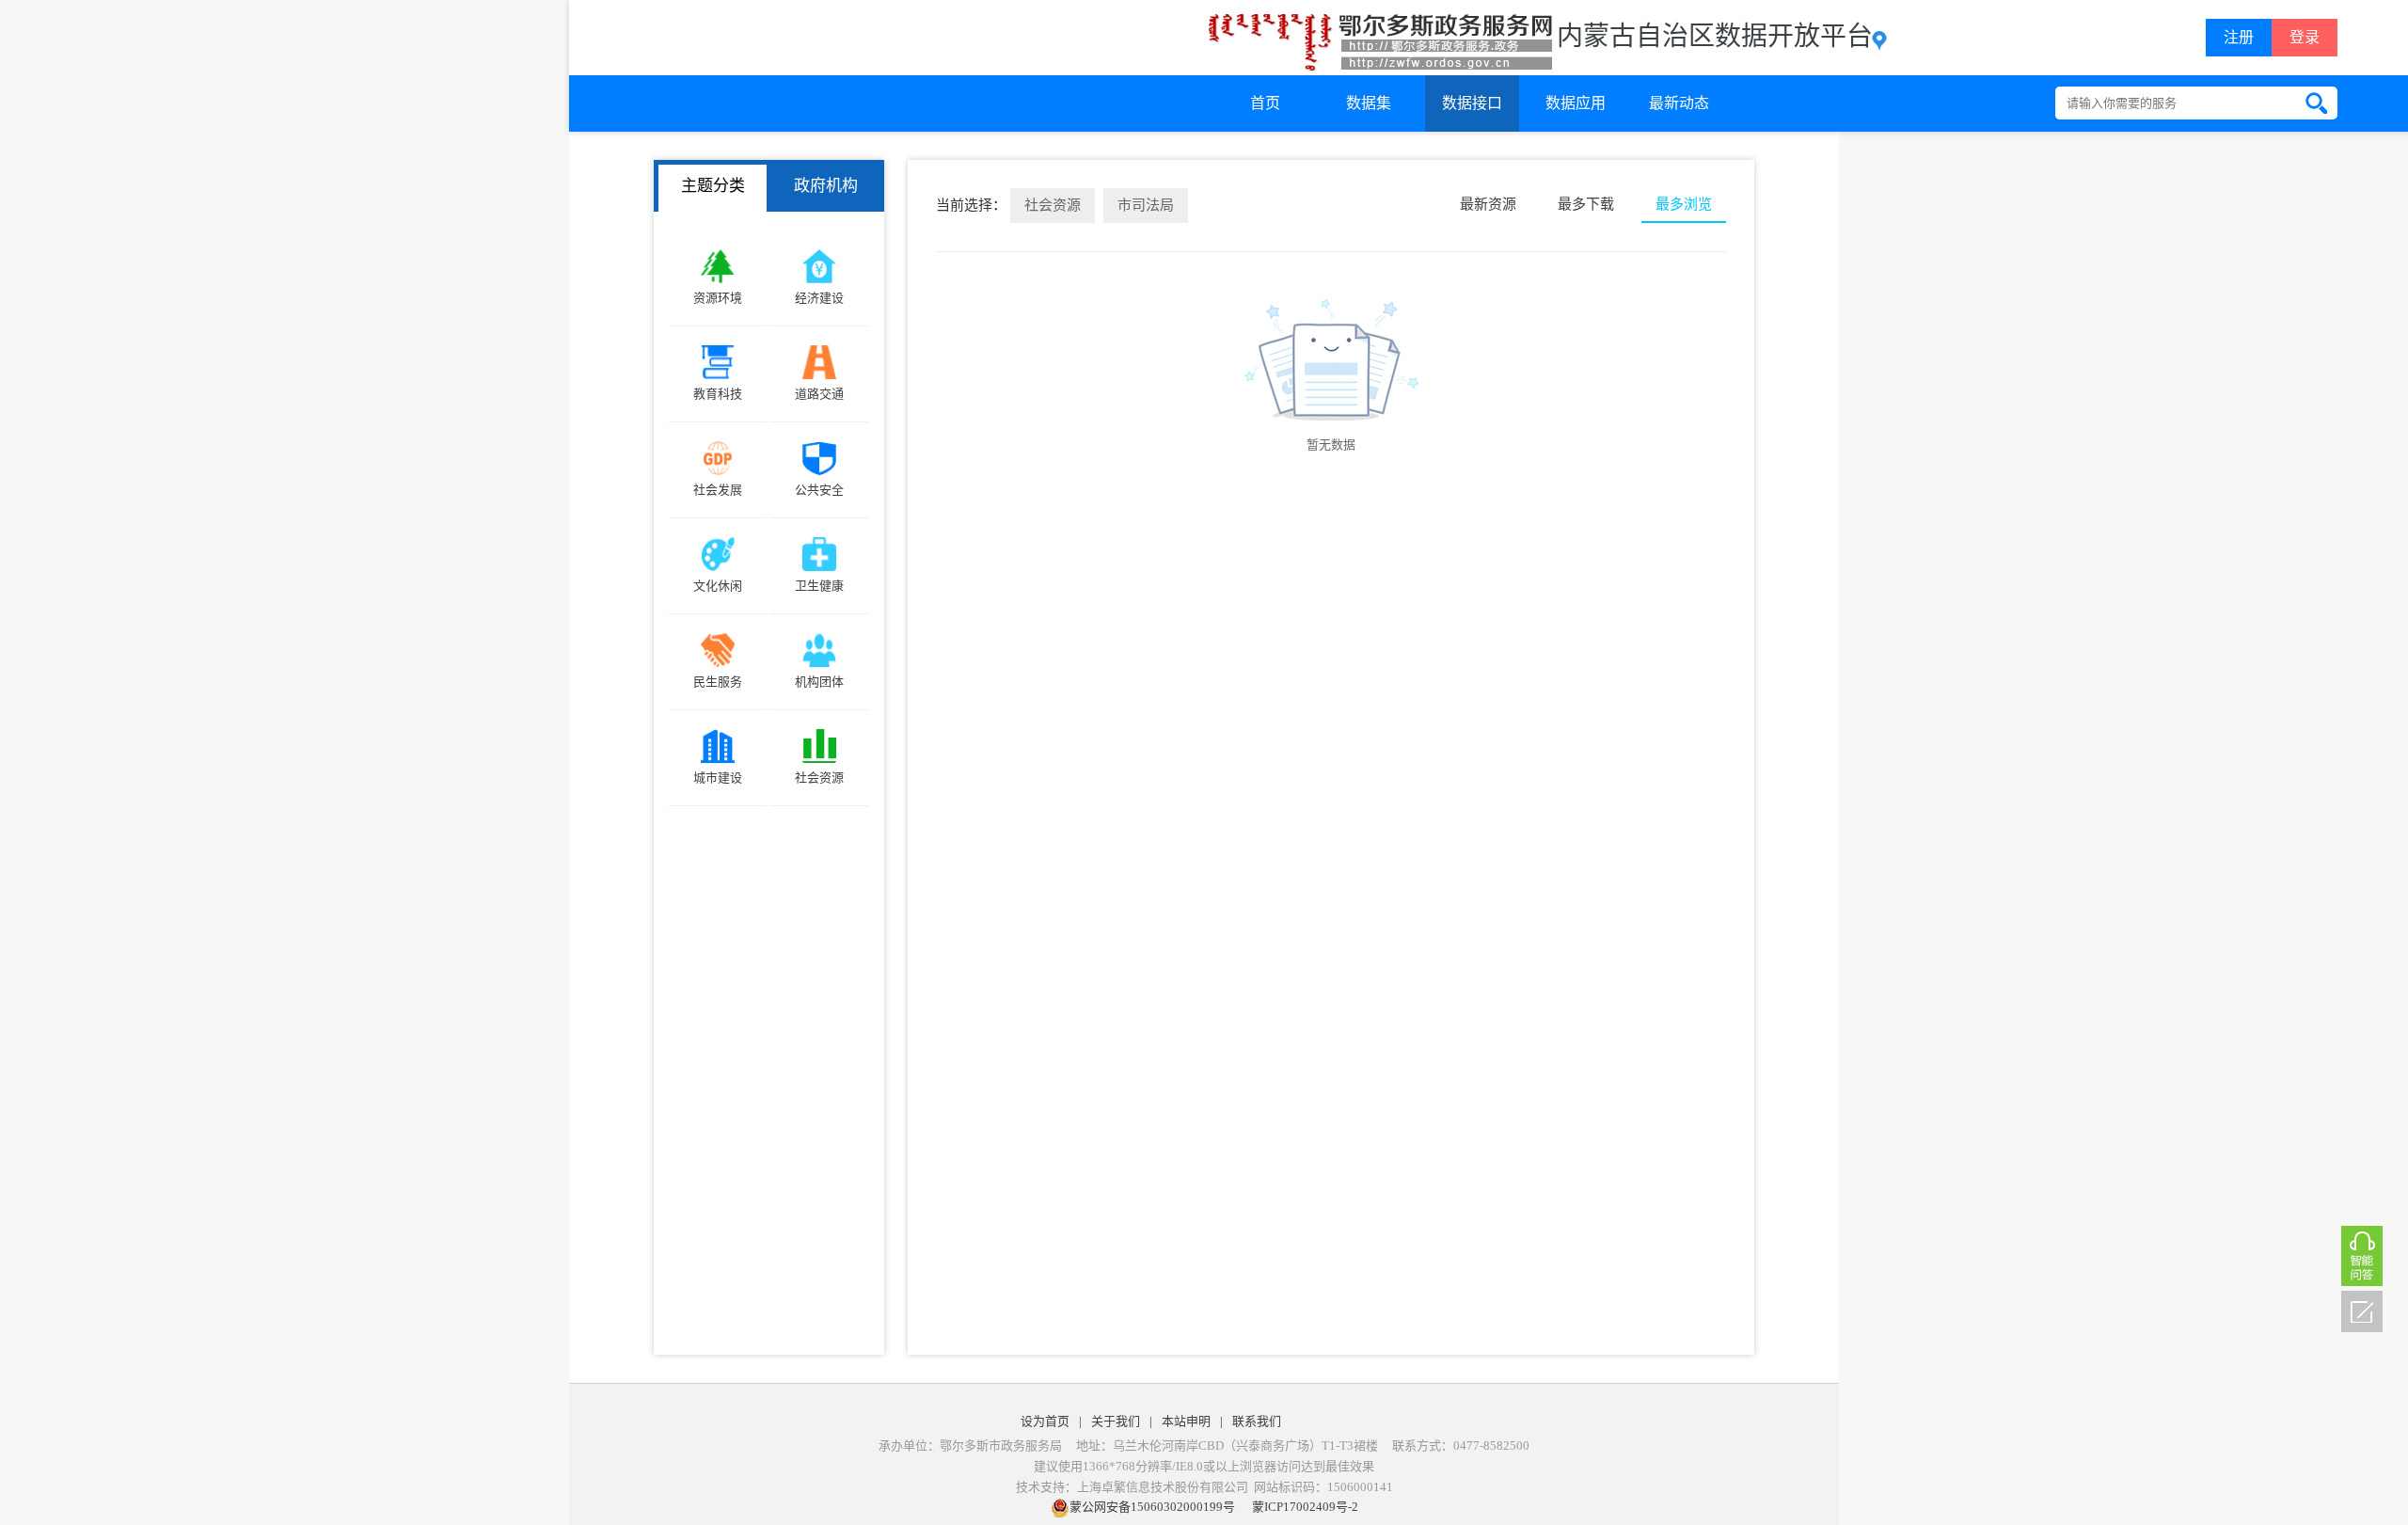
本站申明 (1186, 1421)
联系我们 (1257, 1421)
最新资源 (1488, 204)
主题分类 (713, 186)
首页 (1265, 103)
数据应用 (1576, 103)
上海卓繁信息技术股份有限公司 (1163, 1487)
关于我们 (1116, 1421)
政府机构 (826, 186)
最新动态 (1679, 103)
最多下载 (1586, 204)
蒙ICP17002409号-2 (1305, 1507)
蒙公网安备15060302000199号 (1152, 1507)
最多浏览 (1684, 204)
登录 (2305, 37)
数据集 (1369, 103)
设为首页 (1045, 1421)
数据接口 (1472, 103)
